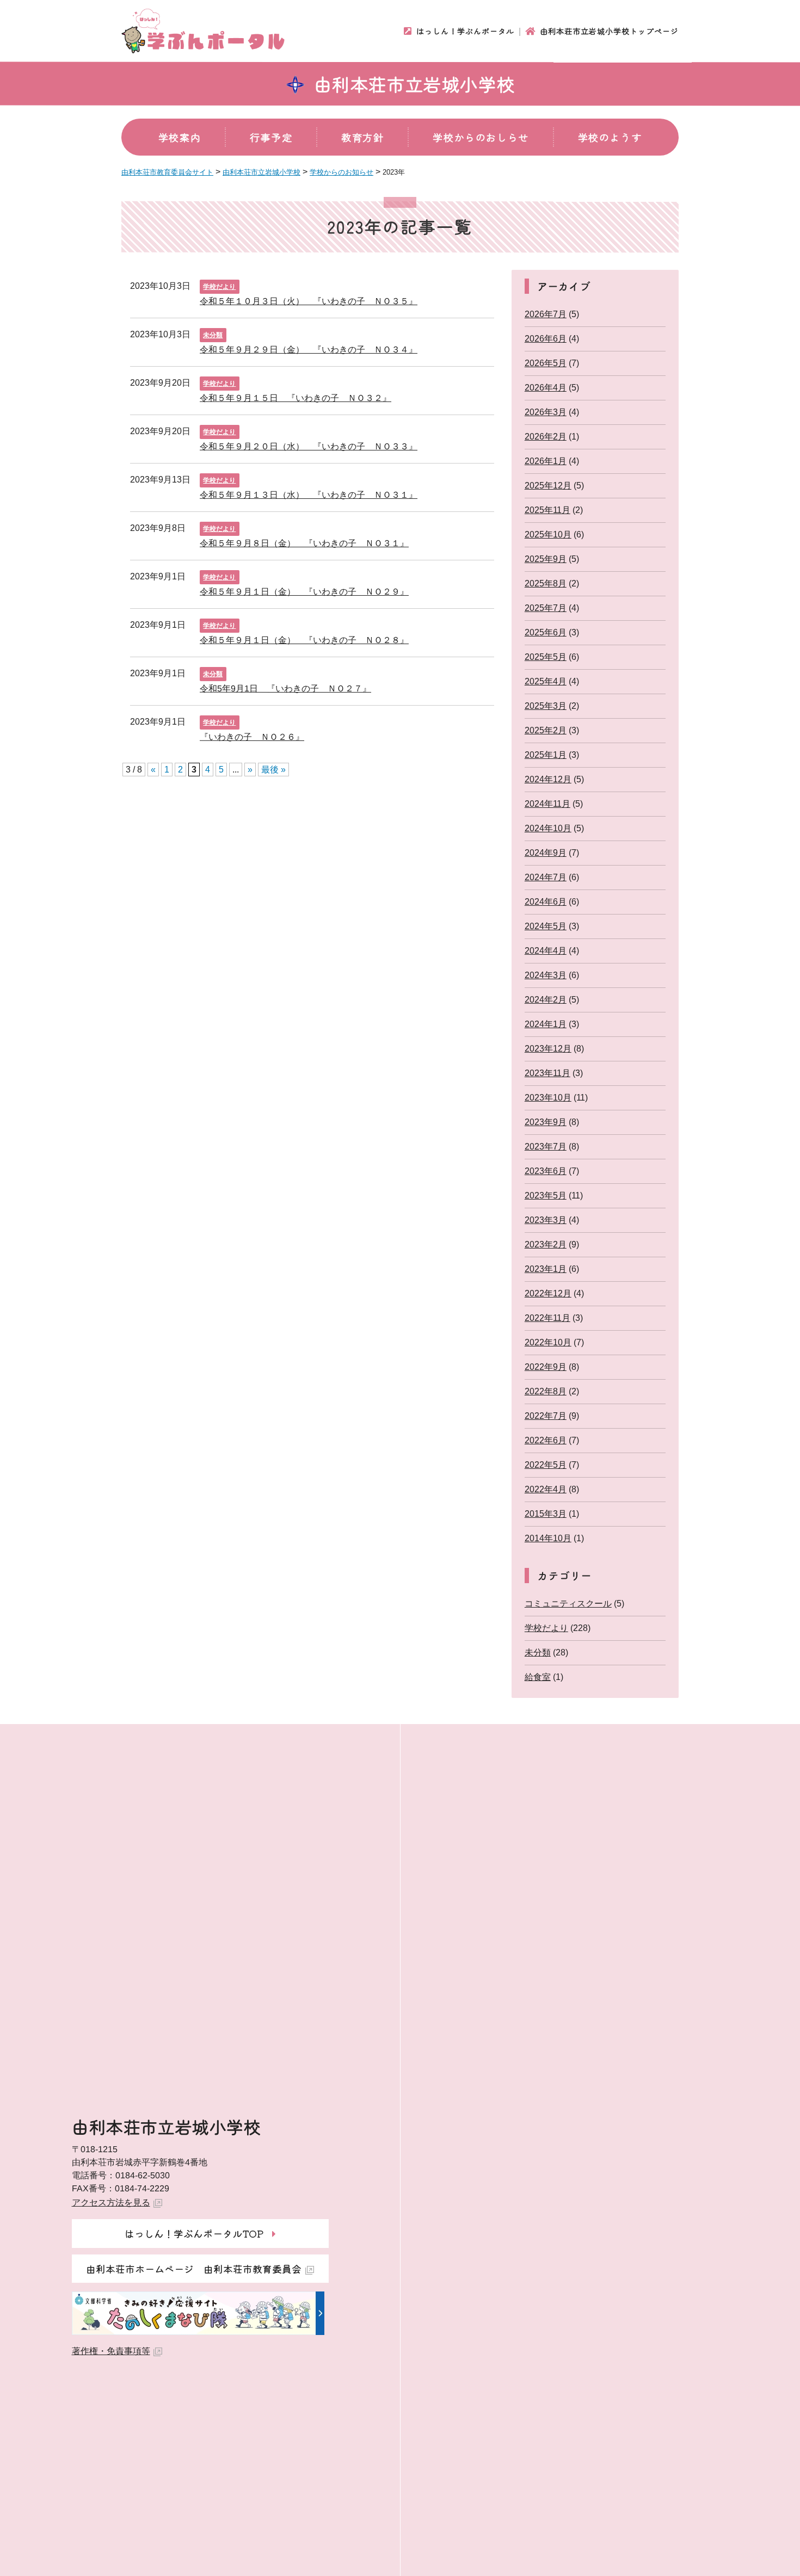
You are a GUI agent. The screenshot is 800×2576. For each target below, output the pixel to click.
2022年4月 (546, 1489)
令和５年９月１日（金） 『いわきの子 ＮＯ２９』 (304, 591)
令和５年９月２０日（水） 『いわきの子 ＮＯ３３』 (309, 446)
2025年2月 (546, 730)
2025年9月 (546, 559)
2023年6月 (546, 1171)
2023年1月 (546, 1269)
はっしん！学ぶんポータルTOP (194, 2233)
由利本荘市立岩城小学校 (415, 84)
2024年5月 (546, 926)
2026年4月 (546, 388)
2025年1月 (546, 755)
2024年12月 (548, 779)
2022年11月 (547, 1318)
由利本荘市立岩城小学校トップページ (609, 31)
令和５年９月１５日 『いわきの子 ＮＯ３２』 (296, 397)
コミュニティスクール (568, 1604)
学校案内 (180, 137)
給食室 (538, 1677)
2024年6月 (546, 902)
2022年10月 (548, 1342)
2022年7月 (546, 1416)
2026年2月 (546, 437)
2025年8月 (546, 583)
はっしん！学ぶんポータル (465, 31)
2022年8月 (546, 1391)
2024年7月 (546, 877)
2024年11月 (547, 804)
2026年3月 (546, 412)
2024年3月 (546, 975)
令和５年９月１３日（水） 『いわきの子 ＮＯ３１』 (309, 494)
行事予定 (271, 137)
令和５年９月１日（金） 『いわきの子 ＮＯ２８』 (304, 640)
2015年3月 (546, 1514)
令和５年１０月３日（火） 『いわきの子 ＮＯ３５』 (309, 301)
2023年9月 (546, 1122)
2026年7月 (546, 314)
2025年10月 (548, 535)
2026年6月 (546, 339)
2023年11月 (547, 1073)
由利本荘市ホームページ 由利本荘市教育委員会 (194, 2269)
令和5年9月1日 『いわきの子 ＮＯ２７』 (285, 688)
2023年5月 (546, 1196)
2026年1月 (546, 461)
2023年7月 (546, 1147)
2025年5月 (546, 657)
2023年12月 (548, 1049)
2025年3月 (546, 706)
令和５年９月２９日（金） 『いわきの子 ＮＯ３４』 (309, 349)
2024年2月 (546, 1000)
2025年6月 (546, 632)
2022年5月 (546, 1465)
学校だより (219, 287)
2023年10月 (548, 1098)
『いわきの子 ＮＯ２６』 (252, 736)
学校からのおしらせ (481, 137)
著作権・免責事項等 (111, 2351)
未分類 (213, 335)
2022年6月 (546, 1440)
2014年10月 (548, 1538)
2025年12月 (548, 486)
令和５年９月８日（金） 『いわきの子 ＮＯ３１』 (304, 543)
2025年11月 (547, 510)
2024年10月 (548, 828)
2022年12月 (548, 1293)
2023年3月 (546, 1220)
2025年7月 (546, 608)
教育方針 (362, 137)
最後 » (273, 770)
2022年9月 (546, 1367)
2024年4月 (546, 951)
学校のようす (610, 137)
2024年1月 (546, 1024)
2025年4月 (546, 681)
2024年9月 (546, 853)
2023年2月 (546, 1244)
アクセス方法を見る (111, 2203)
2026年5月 (546, 363)
